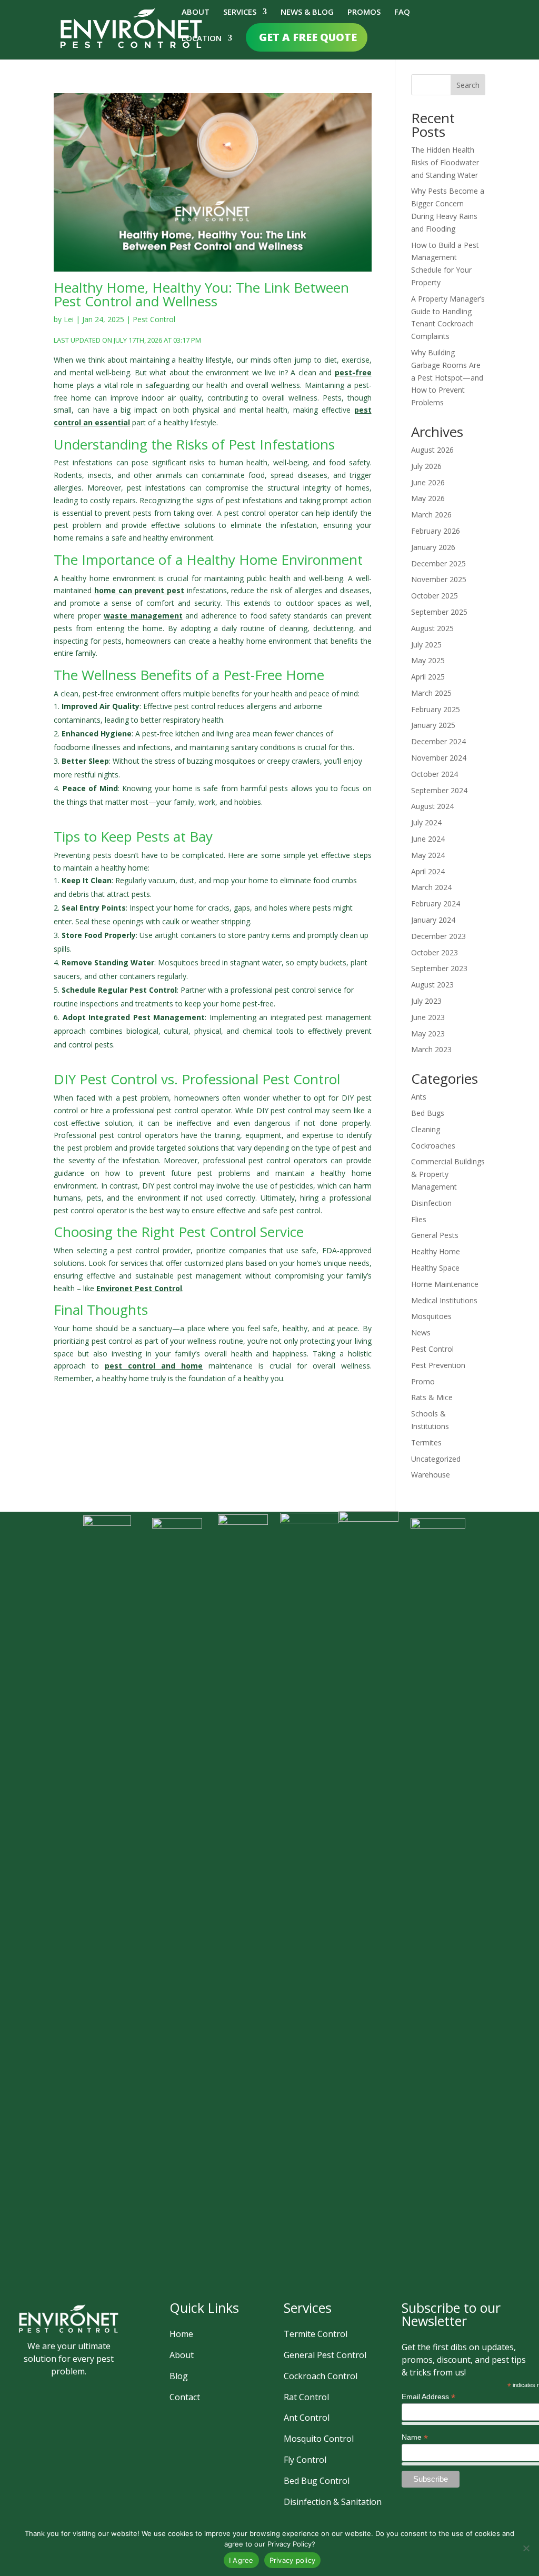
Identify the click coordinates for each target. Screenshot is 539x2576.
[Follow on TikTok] (104, 2390)
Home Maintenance (445, 1284)
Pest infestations (83, 462)
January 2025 (433, 725)
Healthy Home (436, 1251)
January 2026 (433, 547)
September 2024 (439, 790)
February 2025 (436, 709)
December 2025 (438, 563)
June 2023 (428, 1017)
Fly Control (305, 2460)
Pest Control (154, 319)
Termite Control (316, 2334)
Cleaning (426, 1129)
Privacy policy (293, 2560)
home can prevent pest (139, 590)
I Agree (241, 2560)
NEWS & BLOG (307, 12)
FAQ (402, 12)
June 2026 (428, 482)
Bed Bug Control (317, 2481)
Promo (423, 1381)
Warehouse (431, 1475)
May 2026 (428, 498)
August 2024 (432, 806)
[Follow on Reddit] (81, 2415)
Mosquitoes (431, 1316)
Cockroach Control (321, 2376)
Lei (69, 319)
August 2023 (432, 985)
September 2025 (439, 612)
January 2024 (433, 920)
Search (468, 85)
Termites (426, 1442)
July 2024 (426, 822)
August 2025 (432, 628)
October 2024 (435, 774)
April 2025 (428, 677)
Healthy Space (435, 1268)
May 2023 (428, 1034)
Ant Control (307, 2418)
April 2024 (428, 871)
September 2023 (439, 968)
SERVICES (240, 12)
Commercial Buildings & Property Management (448, 1174)
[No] (526, 2548)
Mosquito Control (319, 2439)
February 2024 (436, 903)
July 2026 (426, 466)
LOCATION (202, 39)
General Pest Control (325, 2355)
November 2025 (439, 579)
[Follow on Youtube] (55, 2415)
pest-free (353, 372)
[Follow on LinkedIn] (78, 2390)
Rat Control (306, 2397)
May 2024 (428, 855)
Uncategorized (436, 1459)
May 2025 (428, 660)
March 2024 (431, 887)
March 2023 (431, 1049)
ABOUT (196, 12)
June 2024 (428, 839)
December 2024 (438, 741)
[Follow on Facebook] (28, 2390)
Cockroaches (433, 1146)
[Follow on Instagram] (53, 2390)
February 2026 (436, 531)
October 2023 (435, 952)
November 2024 (439, 758)
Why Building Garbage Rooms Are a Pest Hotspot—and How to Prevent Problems (447, 377)
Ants (419, 1097)
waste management (143, 616)
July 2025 (426, 645)
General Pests (435, 1235)
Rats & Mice (432, 1397)
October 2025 (435, 596)
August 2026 (432, 450)
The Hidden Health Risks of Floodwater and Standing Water (445, 162)
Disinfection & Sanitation (333, 2502)
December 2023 (438, 936)
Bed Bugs (428, 1113)
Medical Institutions (444, 1300)
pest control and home (154, 1366)
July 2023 (426, 1001)
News (421, 1332)
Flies (419, 1219)
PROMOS (364, 12)
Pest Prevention (438, 1365)
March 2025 (431, 693)
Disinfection (431, 1203)
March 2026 (431, 515)
